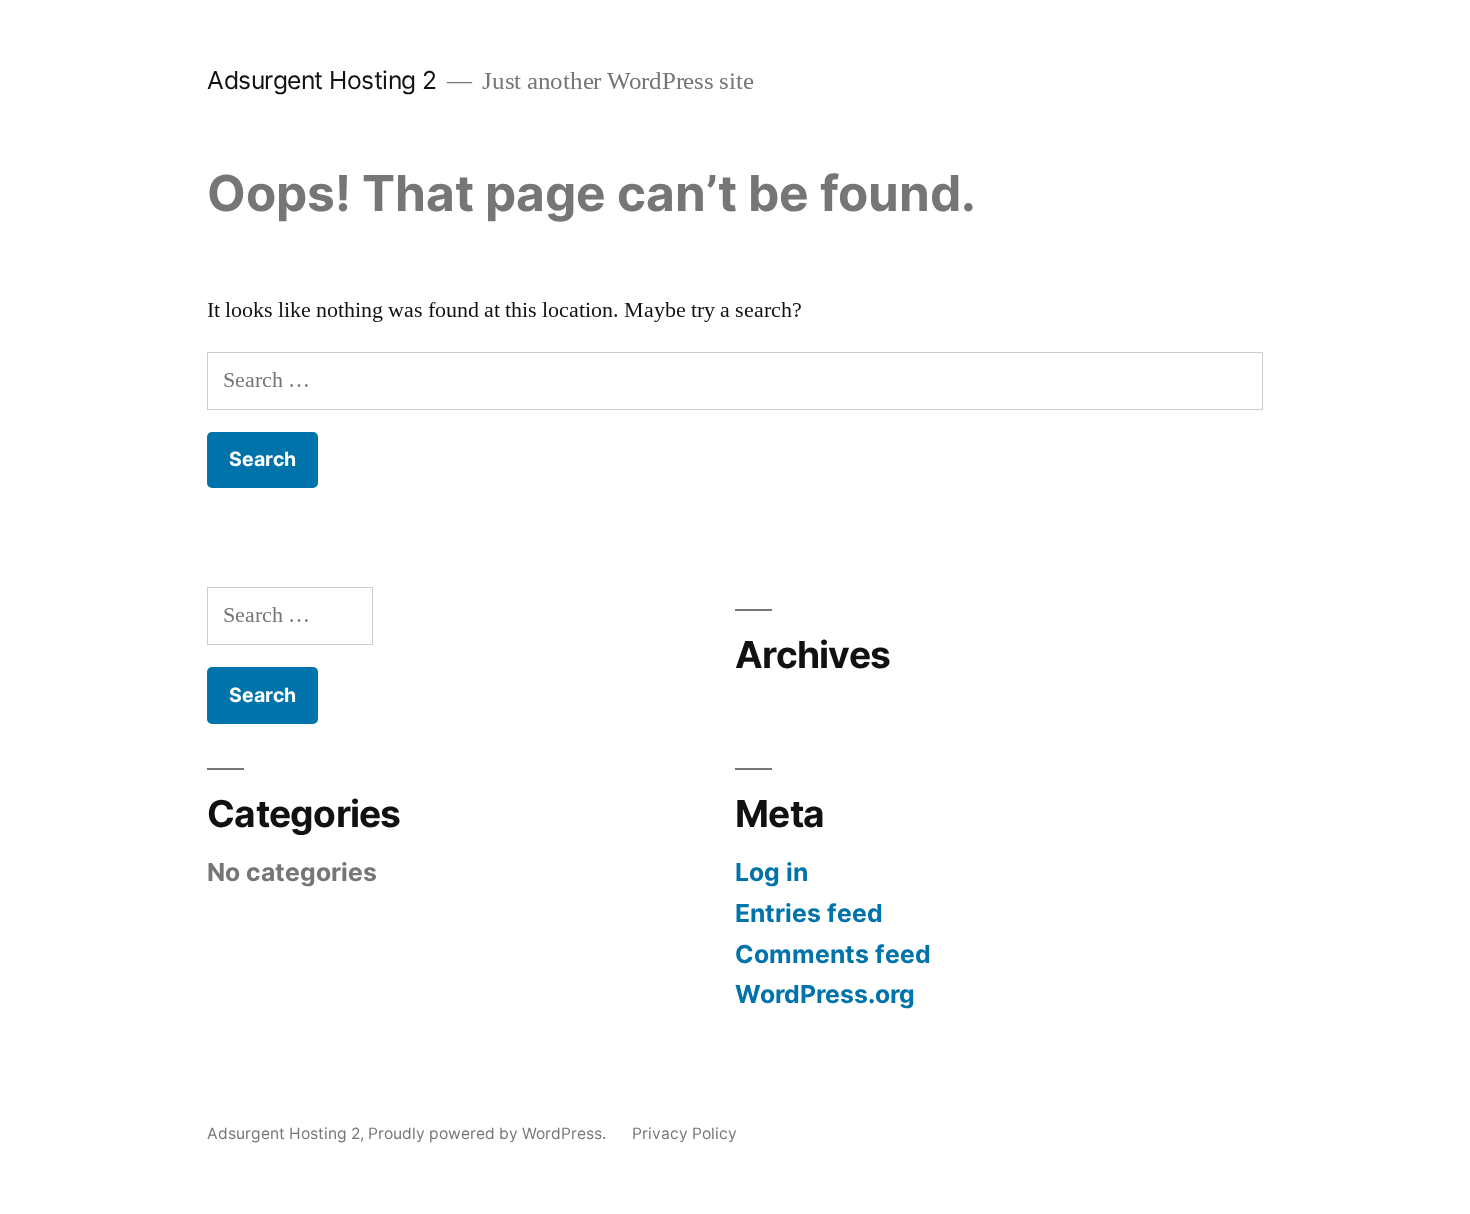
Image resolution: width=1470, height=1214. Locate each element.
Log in (771, 872)
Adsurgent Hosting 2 (322, 80)
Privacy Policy (684, 1133)
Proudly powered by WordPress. (489, 1133)
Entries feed (809, 913)
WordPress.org (825, 994)
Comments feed (833, 954)
